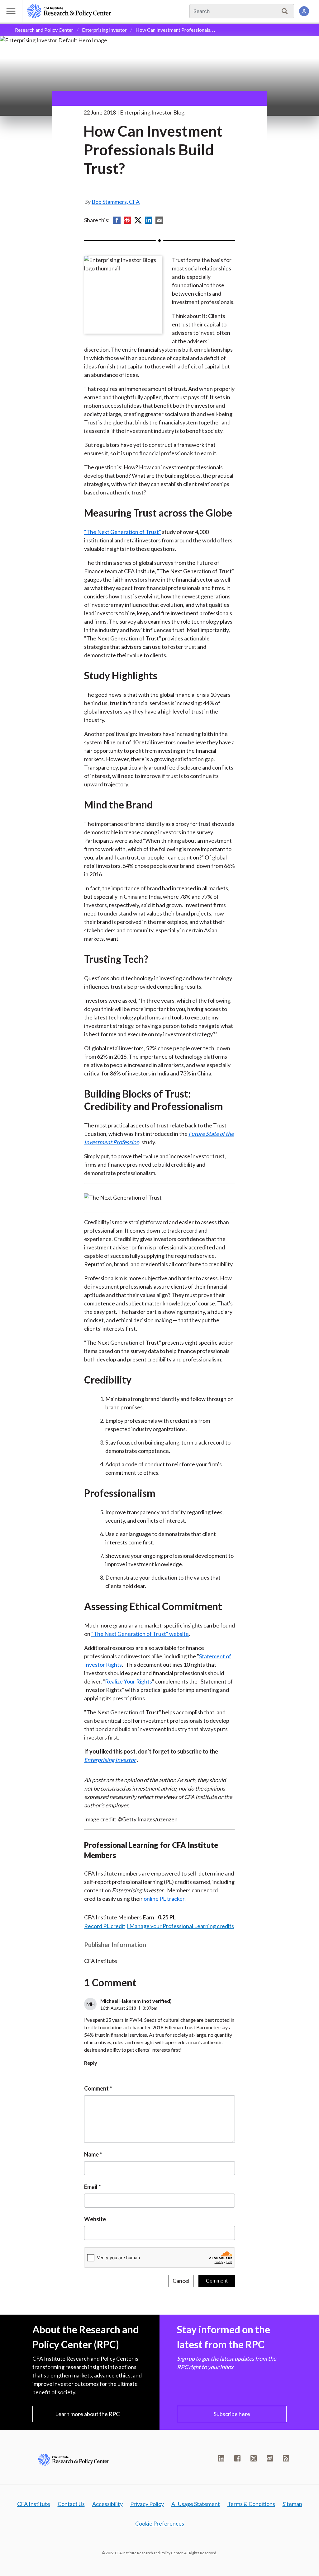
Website (95, 2219)
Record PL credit (105, 1926)
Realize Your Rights (129, 1681)
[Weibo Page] (270, 2458)
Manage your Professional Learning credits (182, 1926)
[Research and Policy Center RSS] (286, 2458)
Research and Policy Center (44, 30)
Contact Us (71, 2504)
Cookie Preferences (160, 2523)
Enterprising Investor (104, 30)
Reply (91, 2063)
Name (91, 2154)
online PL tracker (164, 1899)
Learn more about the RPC (87, 2414)
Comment (96, 2088)
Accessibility (107, 2504)
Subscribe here (232, 2414)
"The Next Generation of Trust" (123, 532)
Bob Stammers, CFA (116, 202)
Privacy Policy (147, 2504)
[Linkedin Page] (221, 2458)
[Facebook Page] (237, 2458)
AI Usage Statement (196, 2504)
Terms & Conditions (251, 2504)
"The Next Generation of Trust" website (140, 1634)
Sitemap (292, 2504)
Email (91, 2187)
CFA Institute (34, 2504)
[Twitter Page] (254, 2458)
